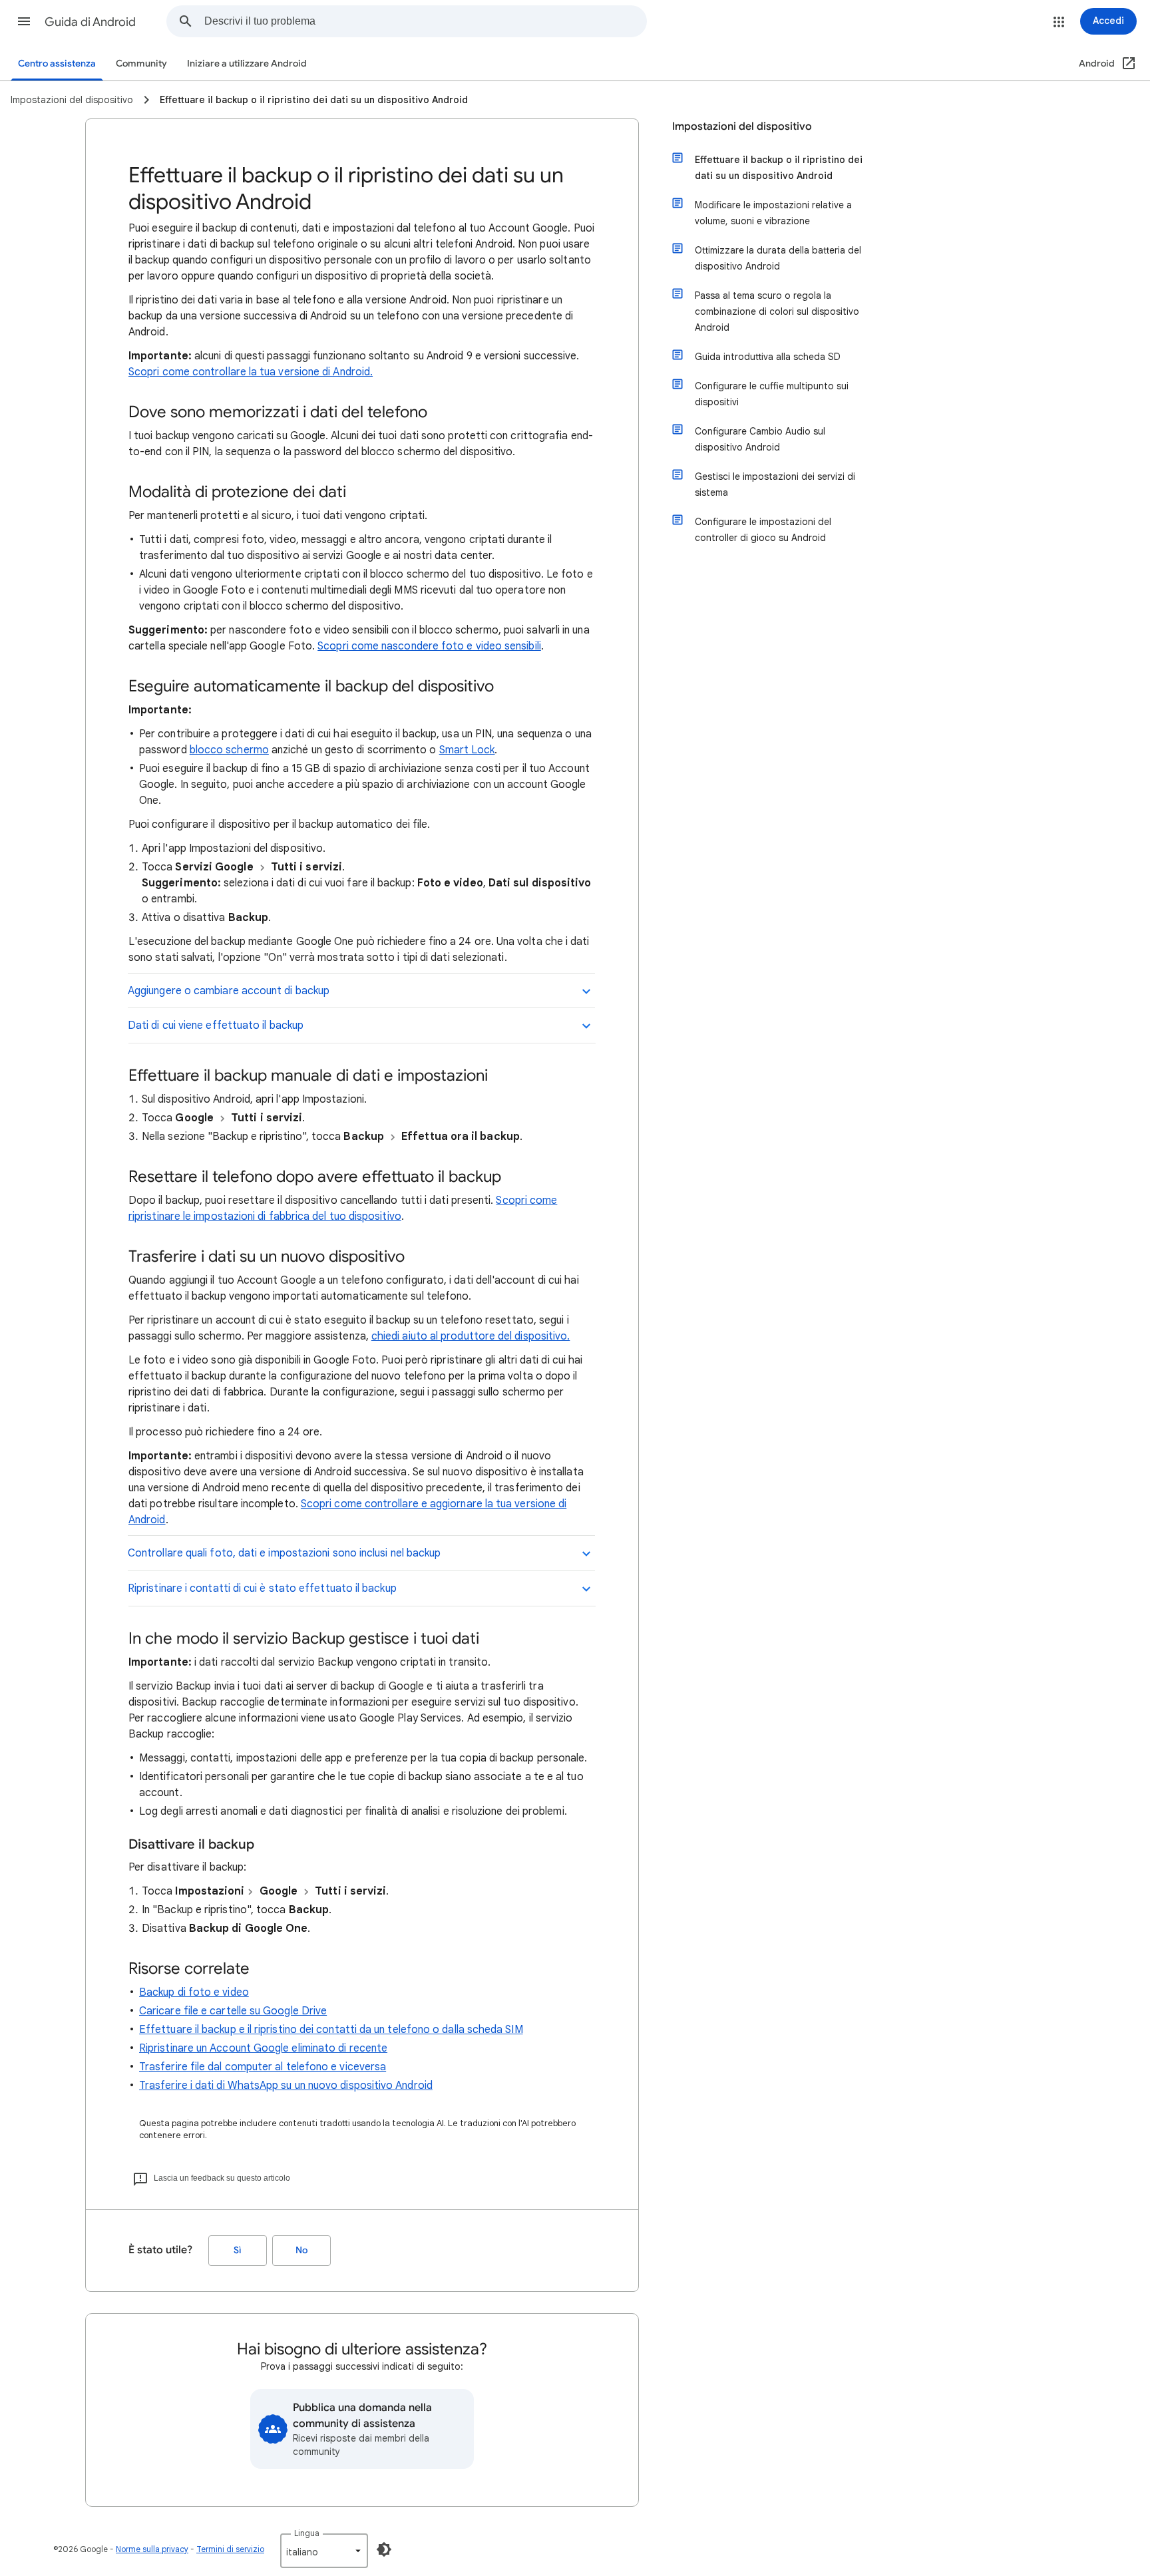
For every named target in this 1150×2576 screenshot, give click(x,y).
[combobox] (425, 21)
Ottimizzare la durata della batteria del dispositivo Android (778, 258)
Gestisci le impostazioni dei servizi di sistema (775, 484)
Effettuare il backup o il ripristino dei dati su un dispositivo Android (779, 168)
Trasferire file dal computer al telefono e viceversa (263, 2067)
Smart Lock (467, 750)
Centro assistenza (57, 64)
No (301, 2250)
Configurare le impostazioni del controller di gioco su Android (763, 530)
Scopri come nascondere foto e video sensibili (429, 646)
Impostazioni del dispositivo (742, 126)
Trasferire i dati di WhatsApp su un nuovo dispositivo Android (286, 2086)
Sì (238, 2250)
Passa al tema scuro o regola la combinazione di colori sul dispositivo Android (777, 311)
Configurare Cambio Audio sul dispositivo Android (760, 439)
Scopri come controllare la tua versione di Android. (251, 372)
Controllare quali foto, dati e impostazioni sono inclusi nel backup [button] (284, 1553)
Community (141, 64)
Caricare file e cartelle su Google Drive (233, 2011)
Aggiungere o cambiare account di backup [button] (229, 991)
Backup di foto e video (194, 1992)
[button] (24, 21)
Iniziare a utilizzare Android (247, 64)
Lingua (307, 2533)
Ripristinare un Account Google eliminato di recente (263, 2048)
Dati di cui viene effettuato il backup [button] (216, 1025)
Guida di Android (90, 22)
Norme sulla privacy (152, 2549)
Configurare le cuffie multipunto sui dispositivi (772, 394)
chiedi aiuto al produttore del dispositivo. (471, 1336)
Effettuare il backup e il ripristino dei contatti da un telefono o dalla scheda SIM (331, 2030)
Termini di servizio (230, 2549)
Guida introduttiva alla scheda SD (768, 357)
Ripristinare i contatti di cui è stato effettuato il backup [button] (262, 1588)
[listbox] (324, 2551)
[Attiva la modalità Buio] (384, 2549)
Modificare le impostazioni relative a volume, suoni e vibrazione (773, 213)
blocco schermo (229, 750)
